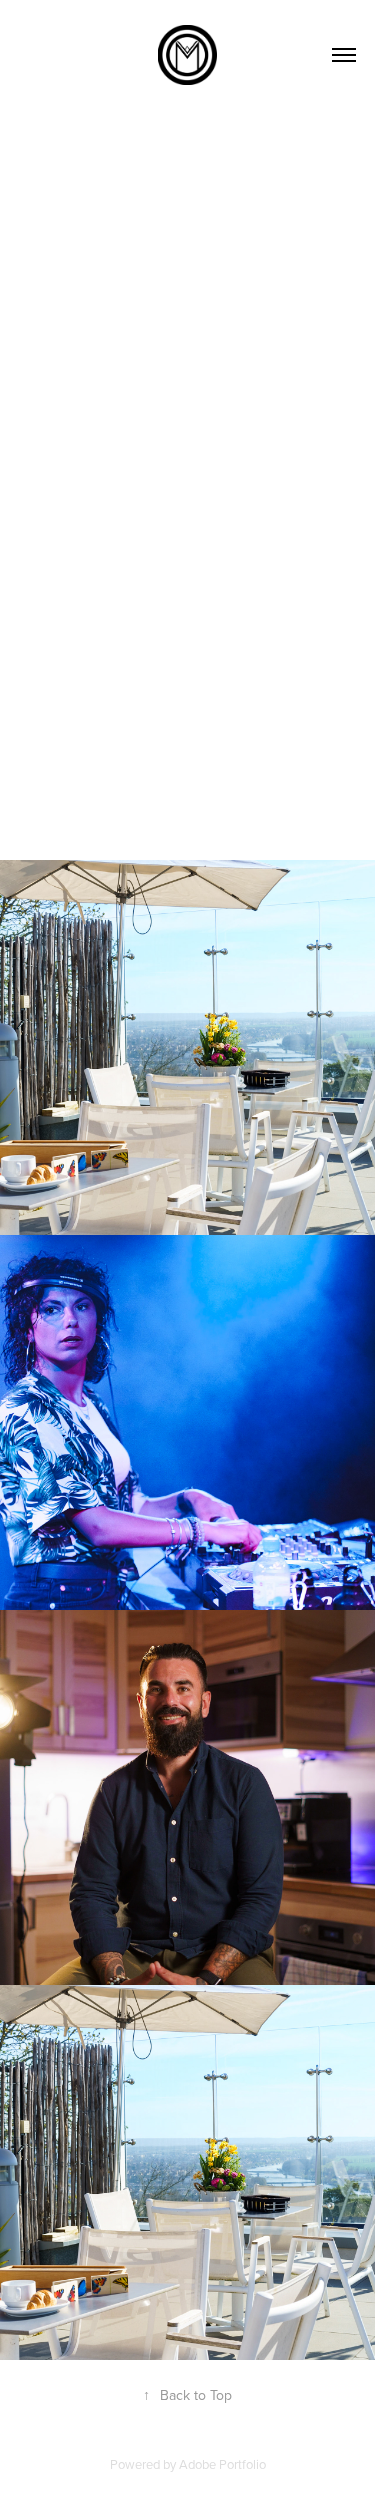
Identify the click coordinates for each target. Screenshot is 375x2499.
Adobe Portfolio (222, 2464)
